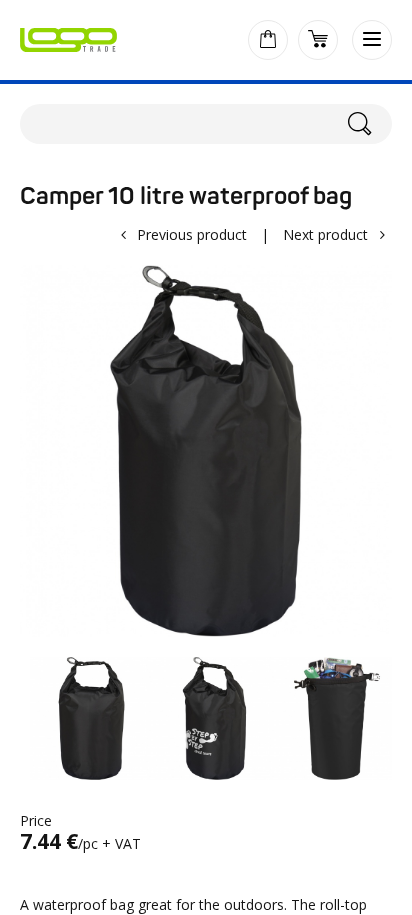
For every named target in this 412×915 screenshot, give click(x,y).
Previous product (192, 234)
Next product (325, 234)
